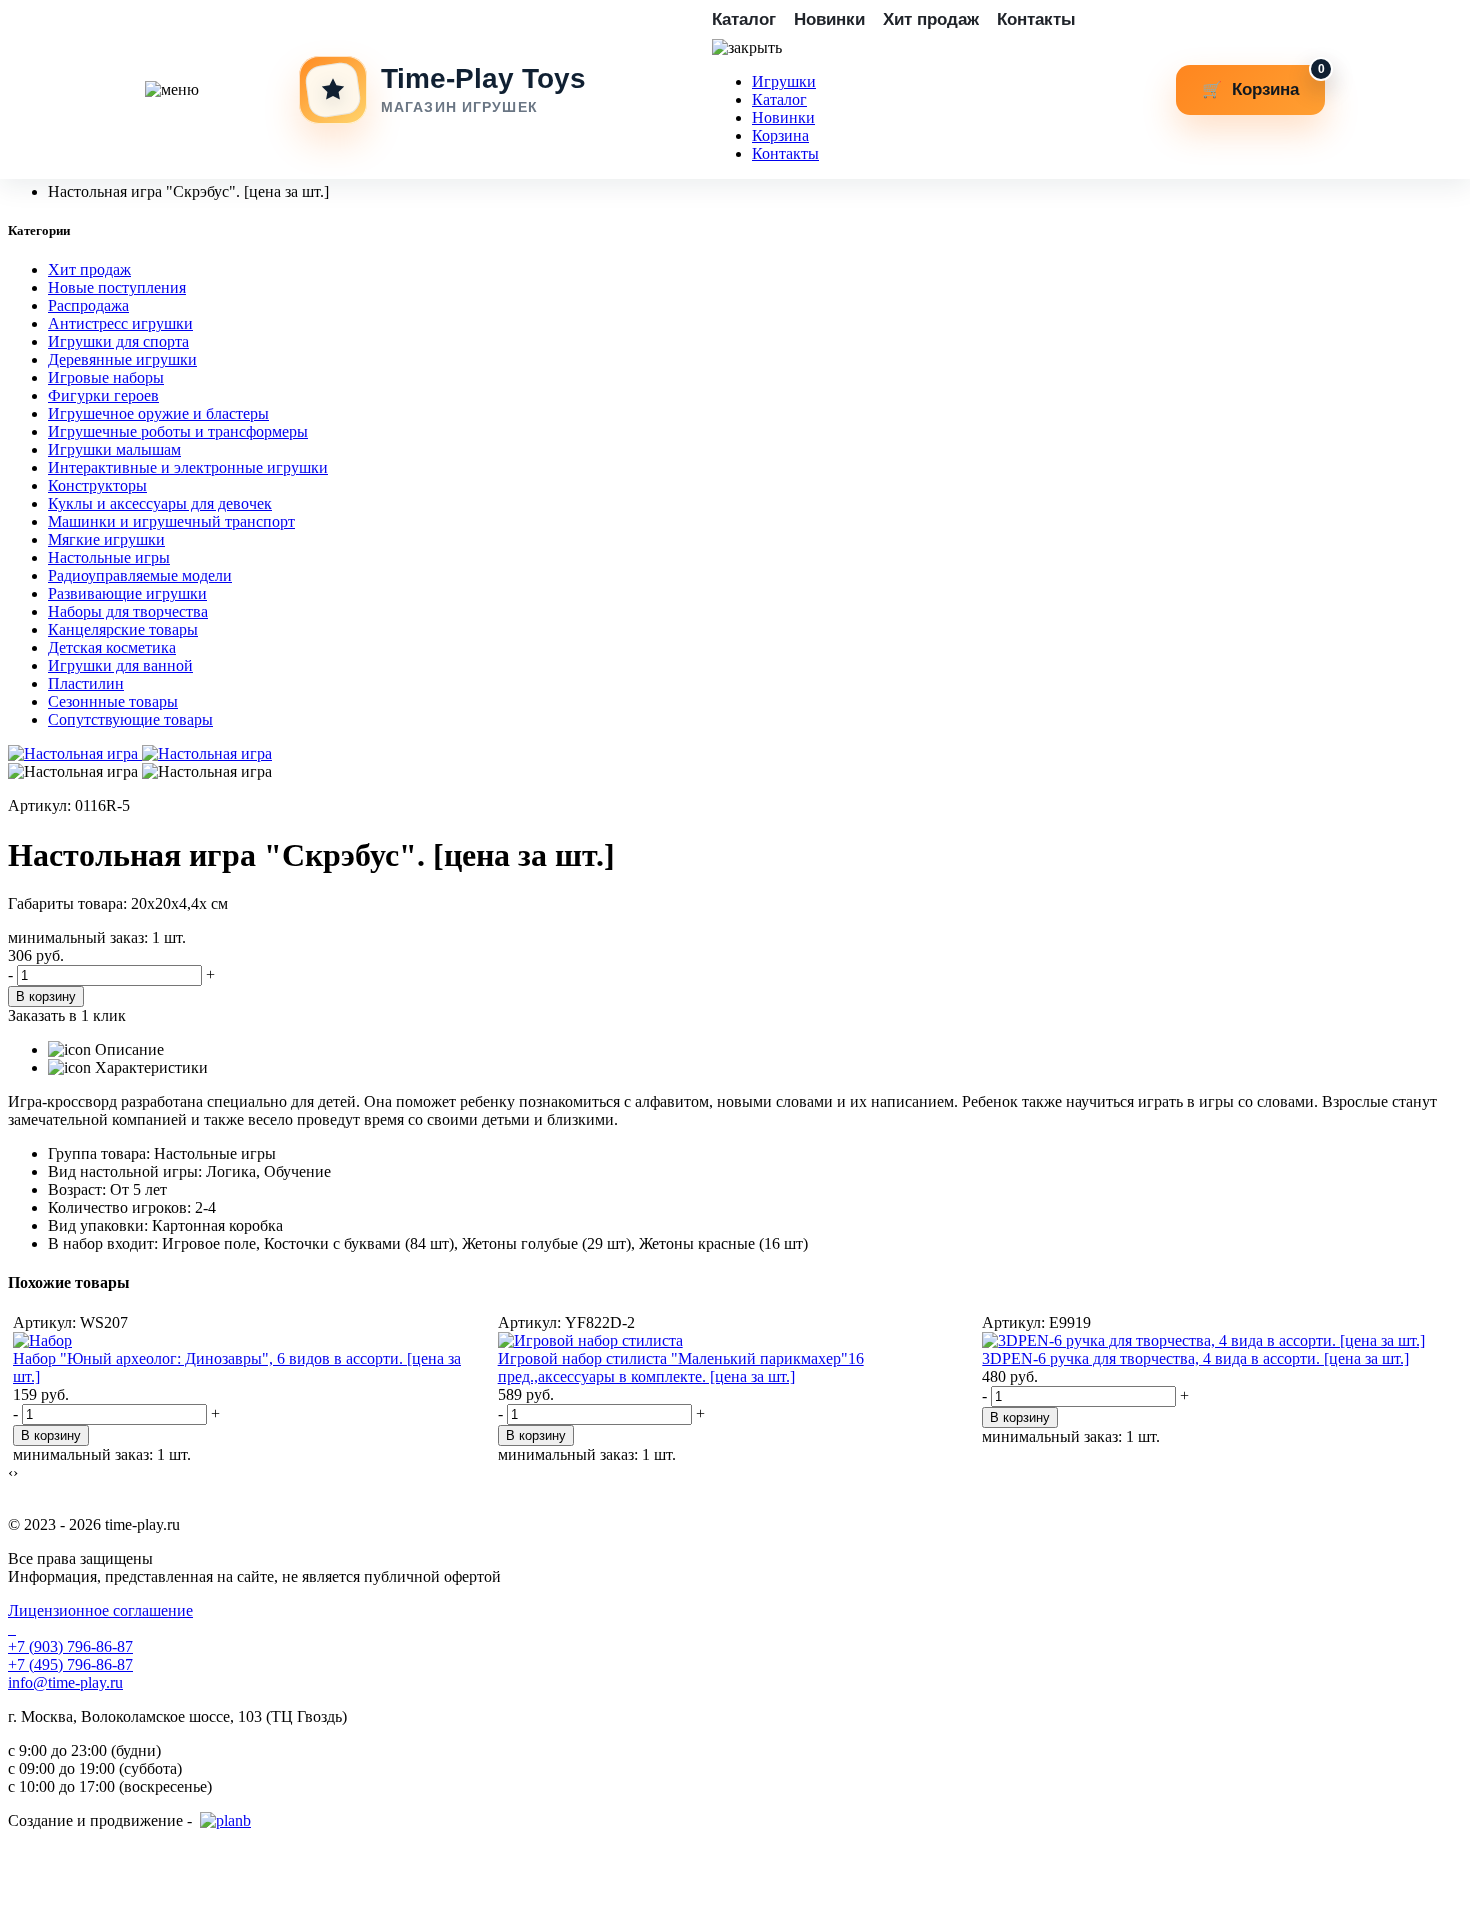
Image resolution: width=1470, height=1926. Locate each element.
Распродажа (88, 305)
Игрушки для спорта (118, 341)
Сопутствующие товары (130, 719)
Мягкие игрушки (106, 539)
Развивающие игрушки (127, 593)
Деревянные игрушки (122, 359)
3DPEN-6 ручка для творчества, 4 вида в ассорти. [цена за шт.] (1195, 1358)
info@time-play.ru (65, 1682)
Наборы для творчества (128, 611)
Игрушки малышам (114, 449)
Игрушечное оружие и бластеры (158, 413)
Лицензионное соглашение (100, 1610)
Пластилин (86, 683)
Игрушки (784, 81)
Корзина (780, 135)
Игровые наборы (106, 377)
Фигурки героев (103, 395)
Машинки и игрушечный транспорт (171, 521)
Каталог (744, 19)
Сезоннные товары (113, 701)
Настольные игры (109, 557)
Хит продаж (931, 19)
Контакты (1036, 19)
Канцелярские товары (123, 629)
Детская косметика (112, 647)
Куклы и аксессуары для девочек (160, 503)
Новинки (829, 19)
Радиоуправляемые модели (140, 575)
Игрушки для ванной (120, 665)
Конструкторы (97, 485)
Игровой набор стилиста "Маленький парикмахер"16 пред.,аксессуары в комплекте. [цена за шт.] (681, 1367)
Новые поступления (117, 287)
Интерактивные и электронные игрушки (188, 467)
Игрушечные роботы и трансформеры (178, 431)
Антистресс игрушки (120, 323)
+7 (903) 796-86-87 (70, 1646)
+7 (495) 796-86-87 (70, 1664)
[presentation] (10, 1473)
